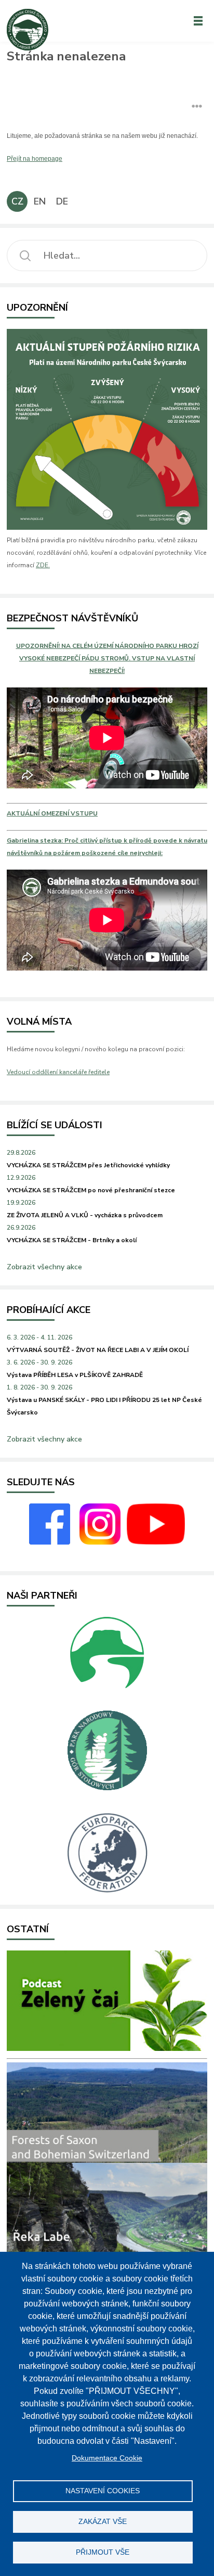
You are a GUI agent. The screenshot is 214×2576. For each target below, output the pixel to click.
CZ (17, 201)
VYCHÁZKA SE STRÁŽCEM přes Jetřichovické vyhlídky (88, 1165)
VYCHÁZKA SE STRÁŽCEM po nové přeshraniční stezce (91, 1190)
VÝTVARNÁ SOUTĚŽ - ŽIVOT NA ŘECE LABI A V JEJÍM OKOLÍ (98, 1350)
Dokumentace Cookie (107, 2458)
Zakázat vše (103, 2522)
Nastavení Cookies (103, 2491)
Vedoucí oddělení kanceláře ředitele (58, 1072)
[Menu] (198, 21)
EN (40, 201)
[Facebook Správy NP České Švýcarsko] (50, 1542)
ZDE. (43, 565)
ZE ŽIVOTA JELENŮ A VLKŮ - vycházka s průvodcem (85, 1215)
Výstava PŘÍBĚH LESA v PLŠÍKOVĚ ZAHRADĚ (75, 1375)
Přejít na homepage (35, 159)
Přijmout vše (103, 2552)
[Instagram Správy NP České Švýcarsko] (100, 1542)
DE (62, 201)
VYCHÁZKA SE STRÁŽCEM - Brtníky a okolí (72, 1240)
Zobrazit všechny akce (44, 1267)
